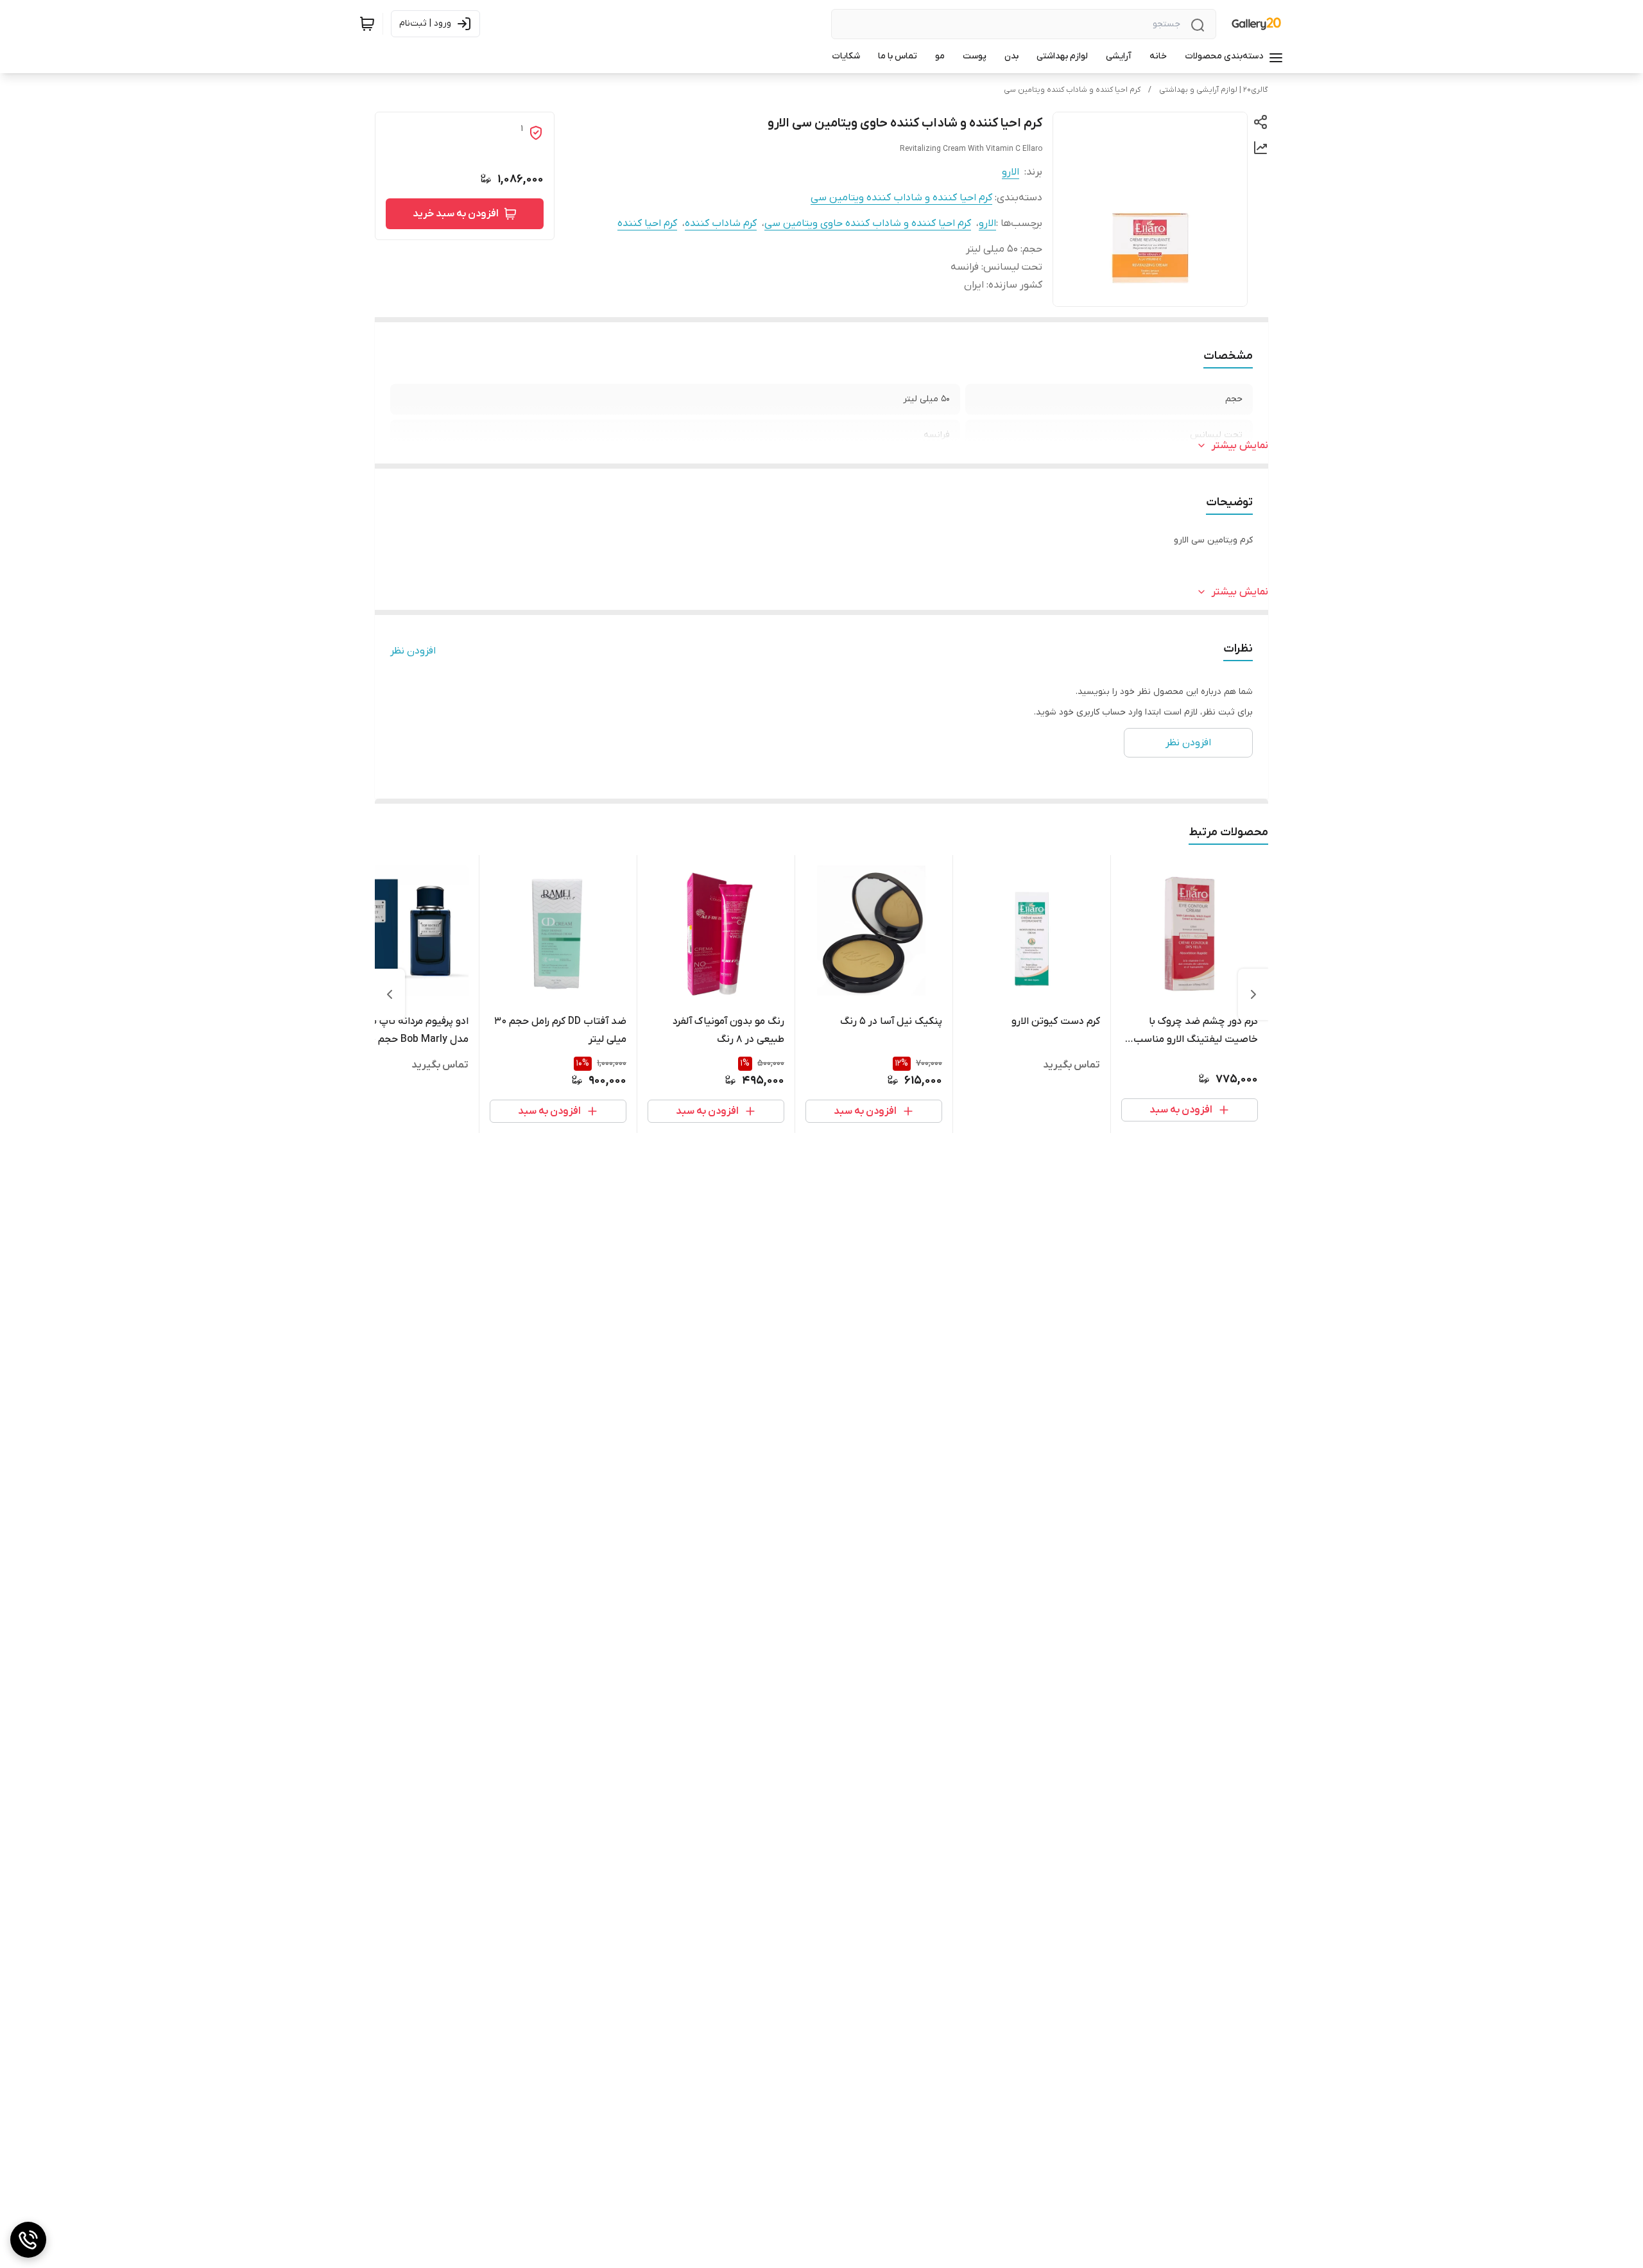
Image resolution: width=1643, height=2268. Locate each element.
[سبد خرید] (367, 24)
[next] (390, 994)
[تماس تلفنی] (28, 2240)
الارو (1011, 172)
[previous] (1253, 994)
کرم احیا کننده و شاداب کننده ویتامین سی (1072, 90)
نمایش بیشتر (1240, 446)
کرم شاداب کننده (721, 223)
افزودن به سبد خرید (456, 214)
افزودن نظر (413, 651)
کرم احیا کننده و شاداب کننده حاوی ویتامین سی (868, 223)
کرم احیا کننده (647, 223)
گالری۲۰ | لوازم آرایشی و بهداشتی (1214, 90)
